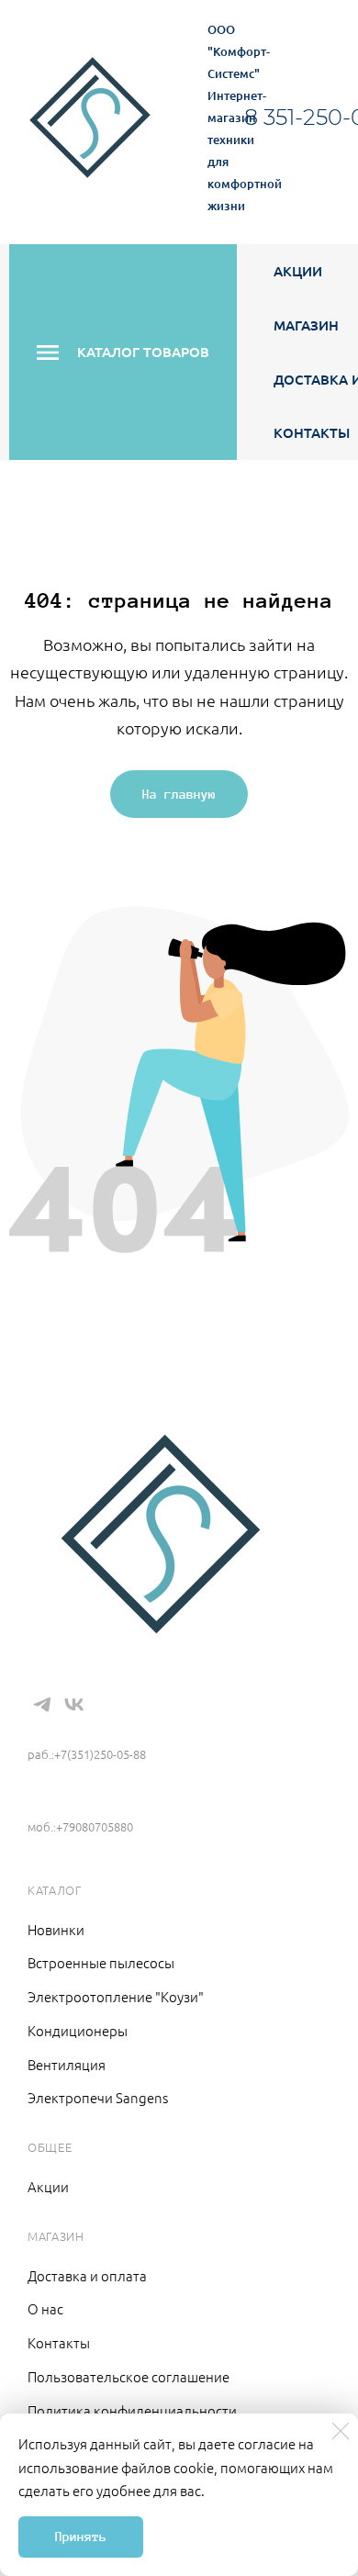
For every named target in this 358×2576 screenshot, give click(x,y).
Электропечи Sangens (98, 2097)
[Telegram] (42, 1705)
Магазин (306, 325)
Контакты (312, 432)
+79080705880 (77, 1799)
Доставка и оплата (87, 2275)
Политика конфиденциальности (132, 2410)
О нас (45, 2308)
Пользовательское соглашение (129, 2376)
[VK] (74, 1705)
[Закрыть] (341, 2431)
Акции (298, 271)
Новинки (56, 1929)
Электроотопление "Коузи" (116, 1996)
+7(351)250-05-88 (94, 1727)
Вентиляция (67, 2064)
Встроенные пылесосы (101, 1962)
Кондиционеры (78, 2030)
